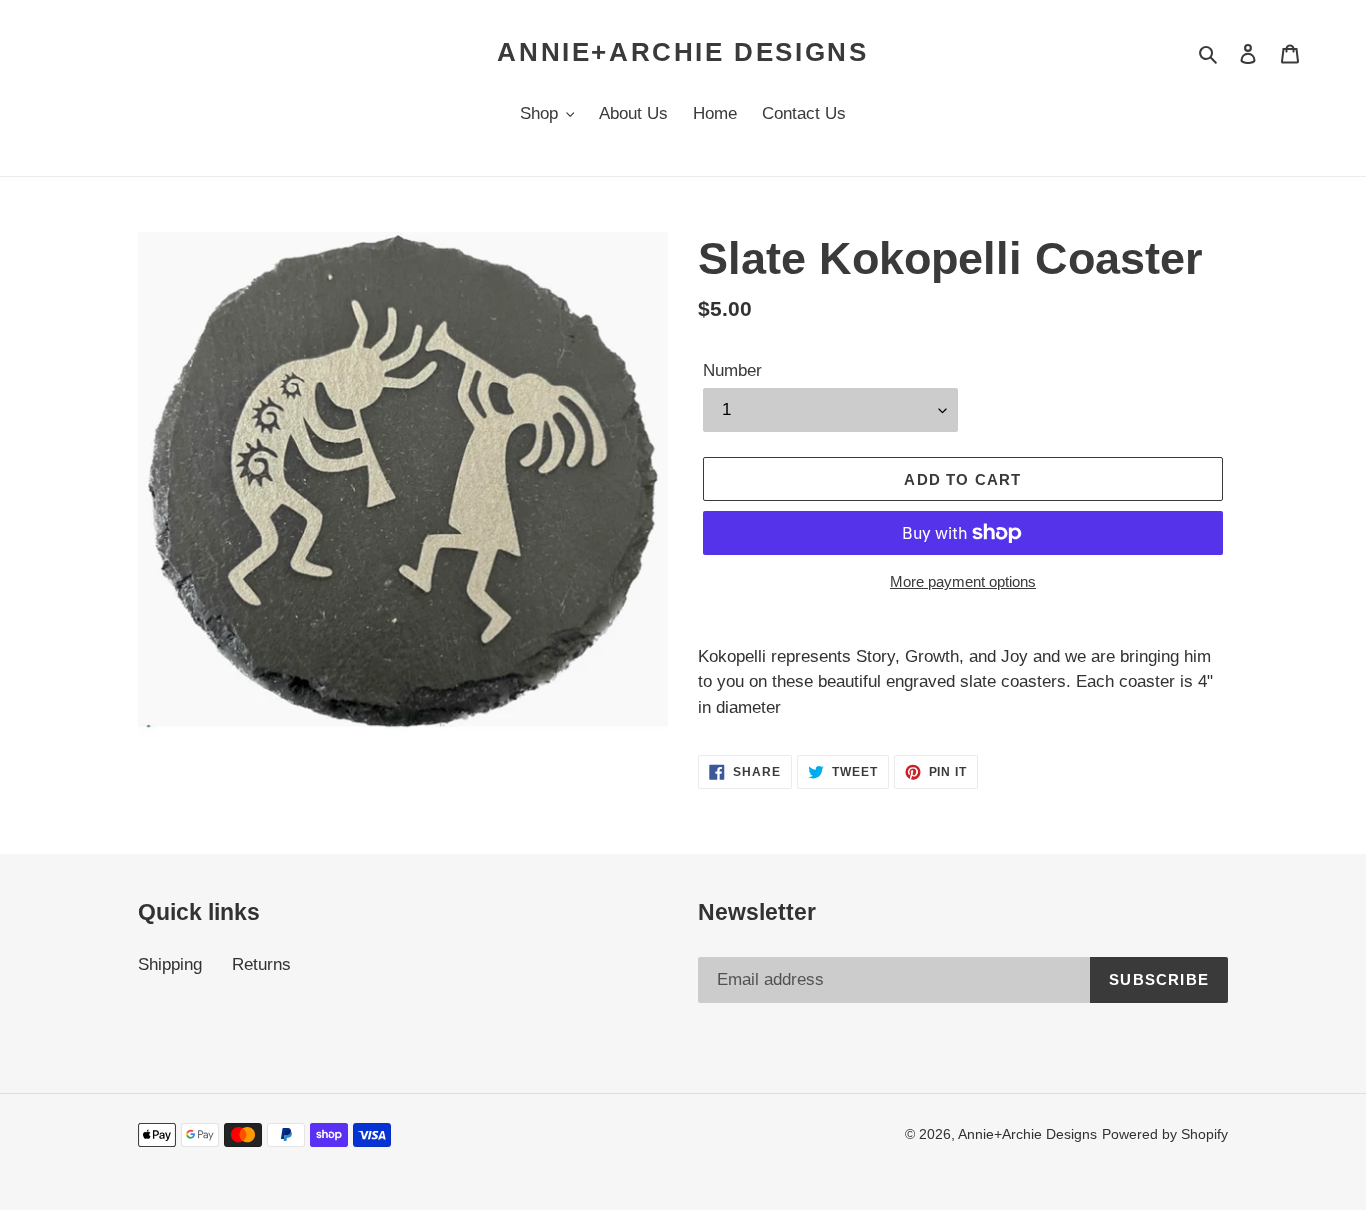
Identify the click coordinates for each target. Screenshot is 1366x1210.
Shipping (170, 964)
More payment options (963, 581)
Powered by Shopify (1165, 1134)
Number (732, 370)
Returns (261, 964)
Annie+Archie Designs (682, 52)
